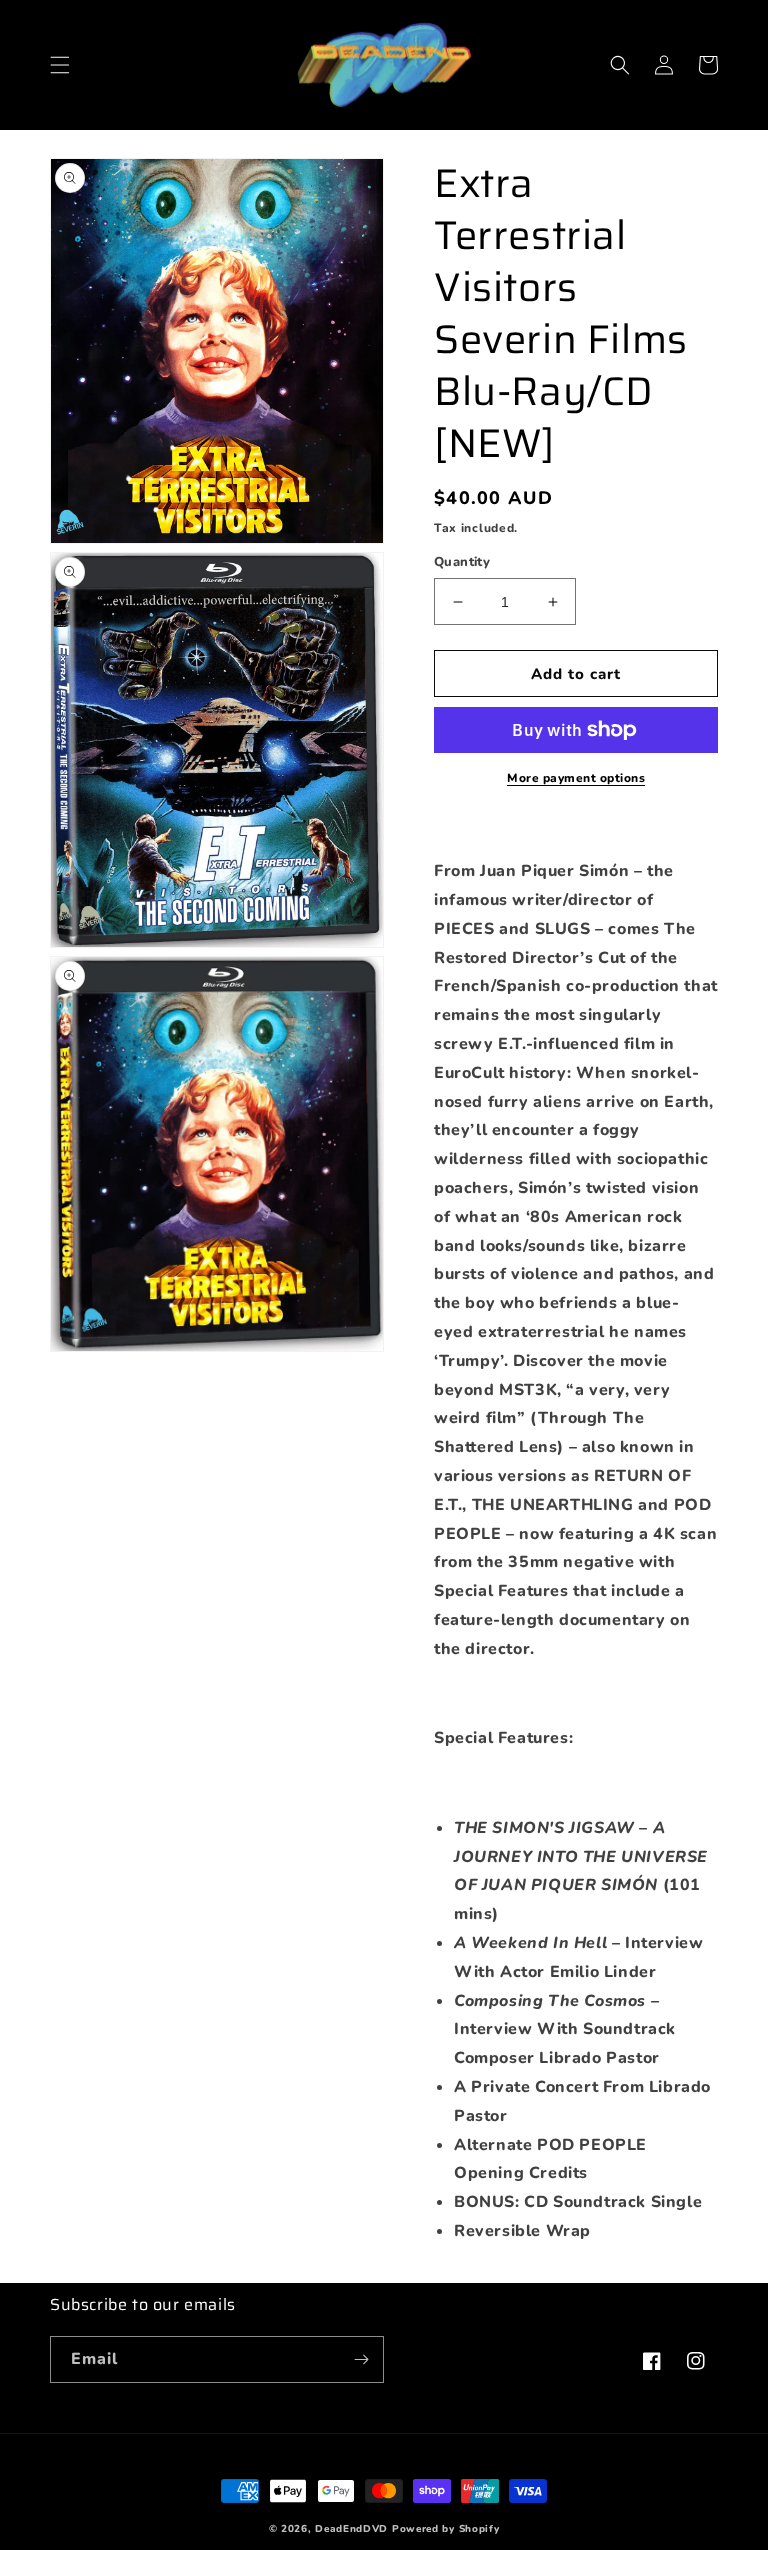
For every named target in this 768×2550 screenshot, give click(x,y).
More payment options (576, 778)
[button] (60, 65)
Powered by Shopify (446, 2529)
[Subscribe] (361, 2359)
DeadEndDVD (351, 2529)
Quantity (462, 562)
